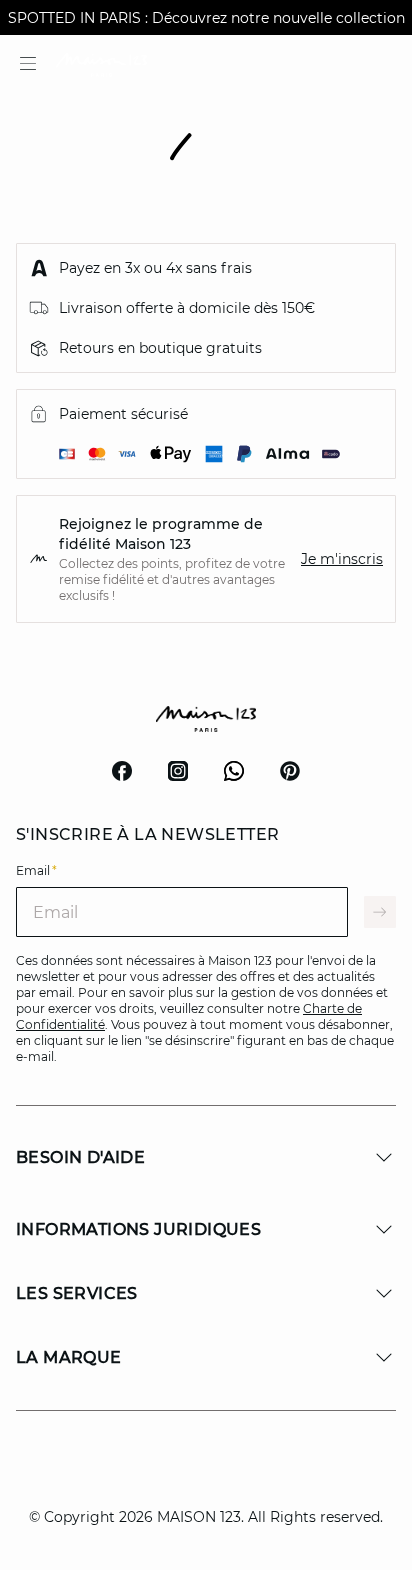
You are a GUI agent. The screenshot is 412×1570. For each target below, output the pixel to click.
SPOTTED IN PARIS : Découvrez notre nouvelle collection (206, 18)
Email (36, 870)
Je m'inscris (342, 559)
